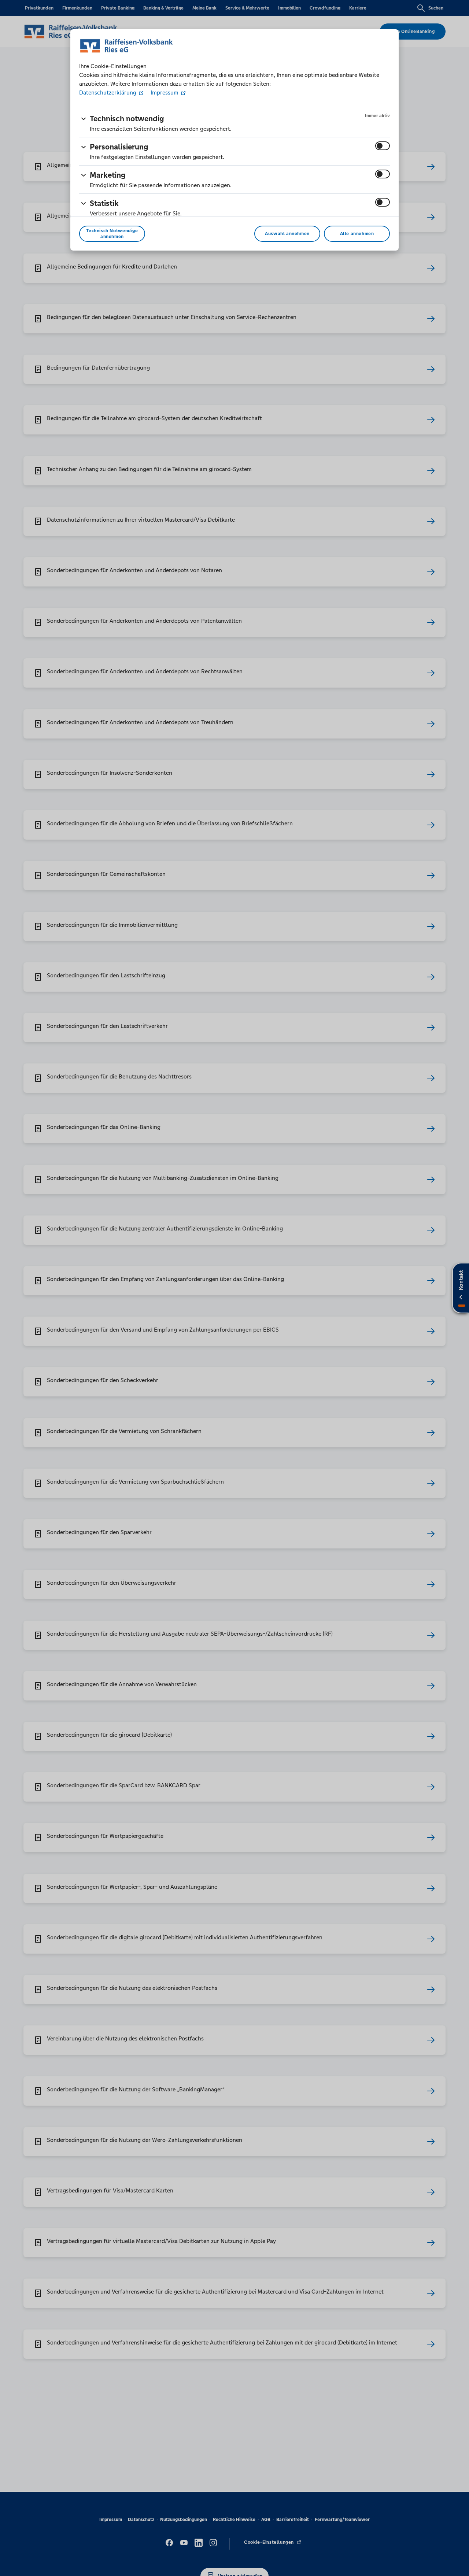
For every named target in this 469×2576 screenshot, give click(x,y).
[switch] (383, 146)
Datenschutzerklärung (108, 92)
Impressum (165, 92)
